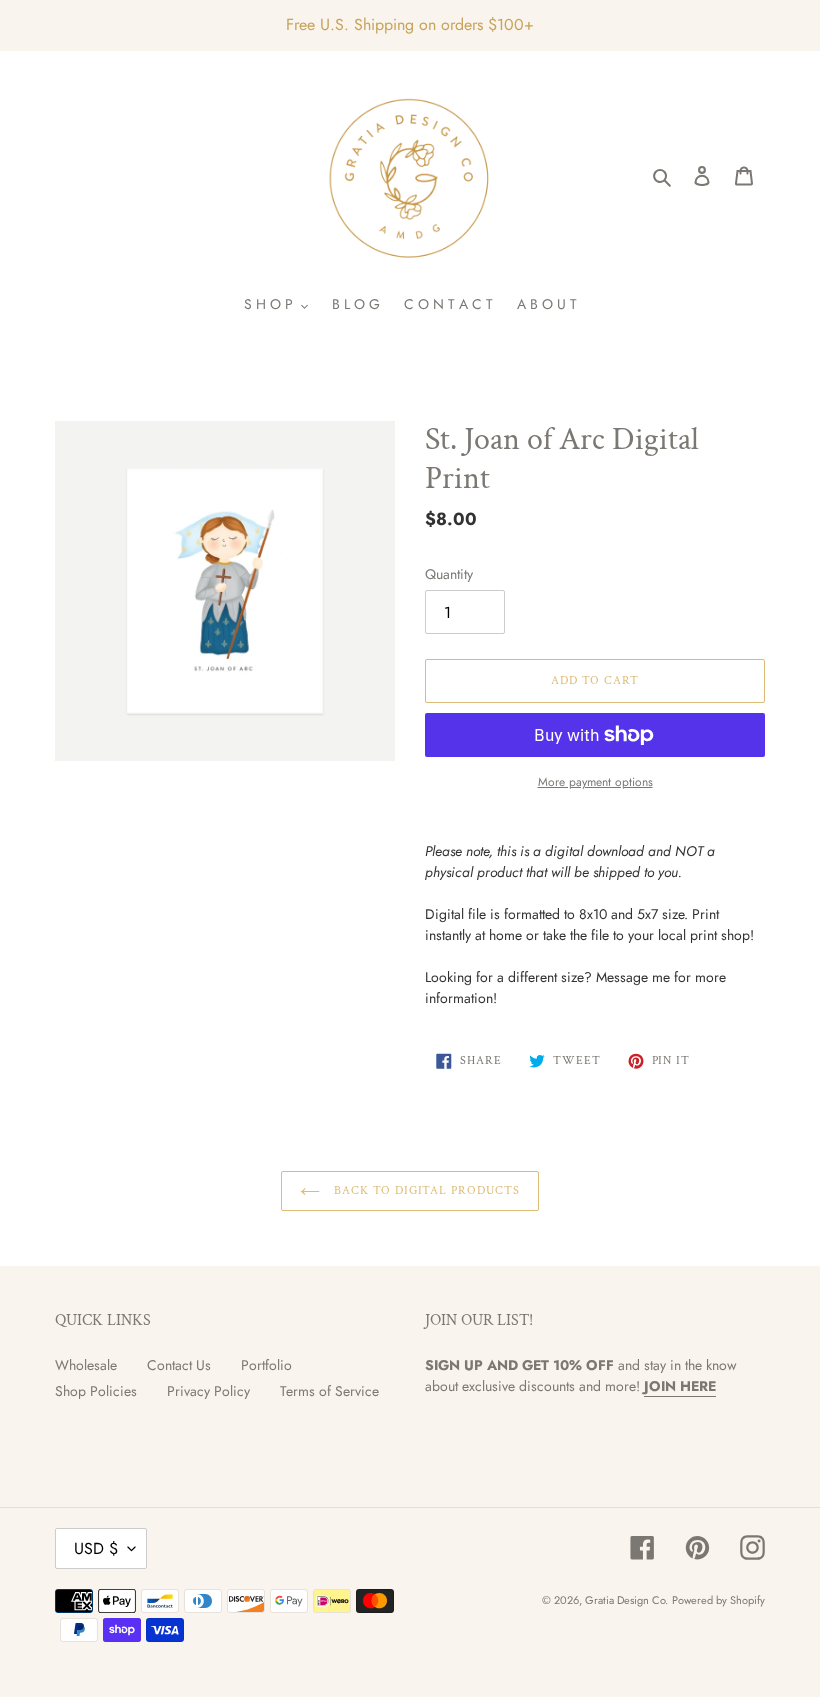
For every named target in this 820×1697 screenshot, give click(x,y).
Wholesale (86, 1365)
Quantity (449, 574)
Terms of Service (329, 1391)
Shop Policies (96, 1391)
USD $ (96, 1548)
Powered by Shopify (718, 1600)
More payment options (595, 782)
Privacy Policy (208, 1391)
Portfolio (266, 1365)
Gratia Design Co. (626, 1600)
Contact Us (179, 1365)
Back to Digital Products (425, 1190)
